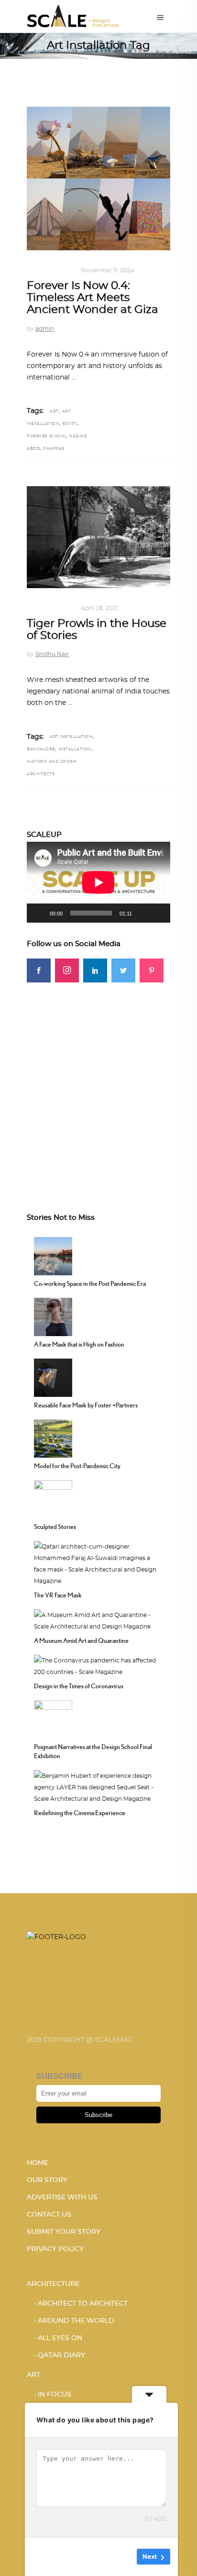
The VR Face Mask (58, 1595)
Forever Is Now (46, 436)
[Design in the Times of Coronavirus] (98, 1665)
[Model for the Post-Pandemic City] (53, 1437)
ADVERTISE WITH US (62, 2197)
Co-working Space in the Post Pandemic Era (90, 1283)
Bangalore (41, 749)
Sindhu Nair (52, 654)
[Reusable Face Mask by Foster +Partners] (53, 1376)
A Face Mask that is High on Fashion (79, 1344)
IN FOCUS (59, 270)
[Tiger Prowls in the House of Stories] (98, 537)
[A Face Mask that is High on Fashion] (53, 1316)
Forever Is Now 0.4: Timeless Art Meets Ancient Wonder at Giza (93, 298)
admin (45, 329)
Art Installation (71, 737)
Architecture (53, 2284)
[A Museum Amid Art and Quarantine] (98, 1619)
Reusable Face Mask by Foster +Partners (86, 1405)
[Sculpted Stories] (53, 1498)
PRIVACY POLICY (55, 2249)
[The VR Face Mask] (98, 1562)
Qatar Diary (61, 2355)
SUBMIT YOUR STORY (64, 2232)
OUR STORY (47, 2180)
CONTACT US (49, 2215)
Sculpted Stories (55, 1527)
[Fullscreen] (158, 913)
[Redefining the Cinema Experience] (98, 1786)
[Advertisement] (98, 1081)
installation (75, 749)
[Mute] (142, 913)
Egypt (70, 424)
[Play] (39, 913)
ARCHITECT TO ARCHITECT (83, 2304)
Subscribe (98, 2115)
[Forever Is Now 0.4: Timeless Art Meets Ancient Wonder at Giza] (98, 178)
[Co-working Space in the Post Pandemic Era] (53, 1255)
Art (33, 270)
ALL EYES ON (60, 2338)
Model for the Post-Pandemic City (77, 1466)
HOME (38, 2163)
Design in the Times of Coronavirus (79, 1686)
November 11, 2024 (108, 270)
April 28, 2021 (99, 608)
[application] (98, 882)
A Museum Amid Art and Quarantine (81, 1640)
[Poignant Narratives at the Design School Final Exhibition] (53, 1718)
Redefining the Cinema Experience (80, 1813)
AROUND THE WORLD (76, 2321)
